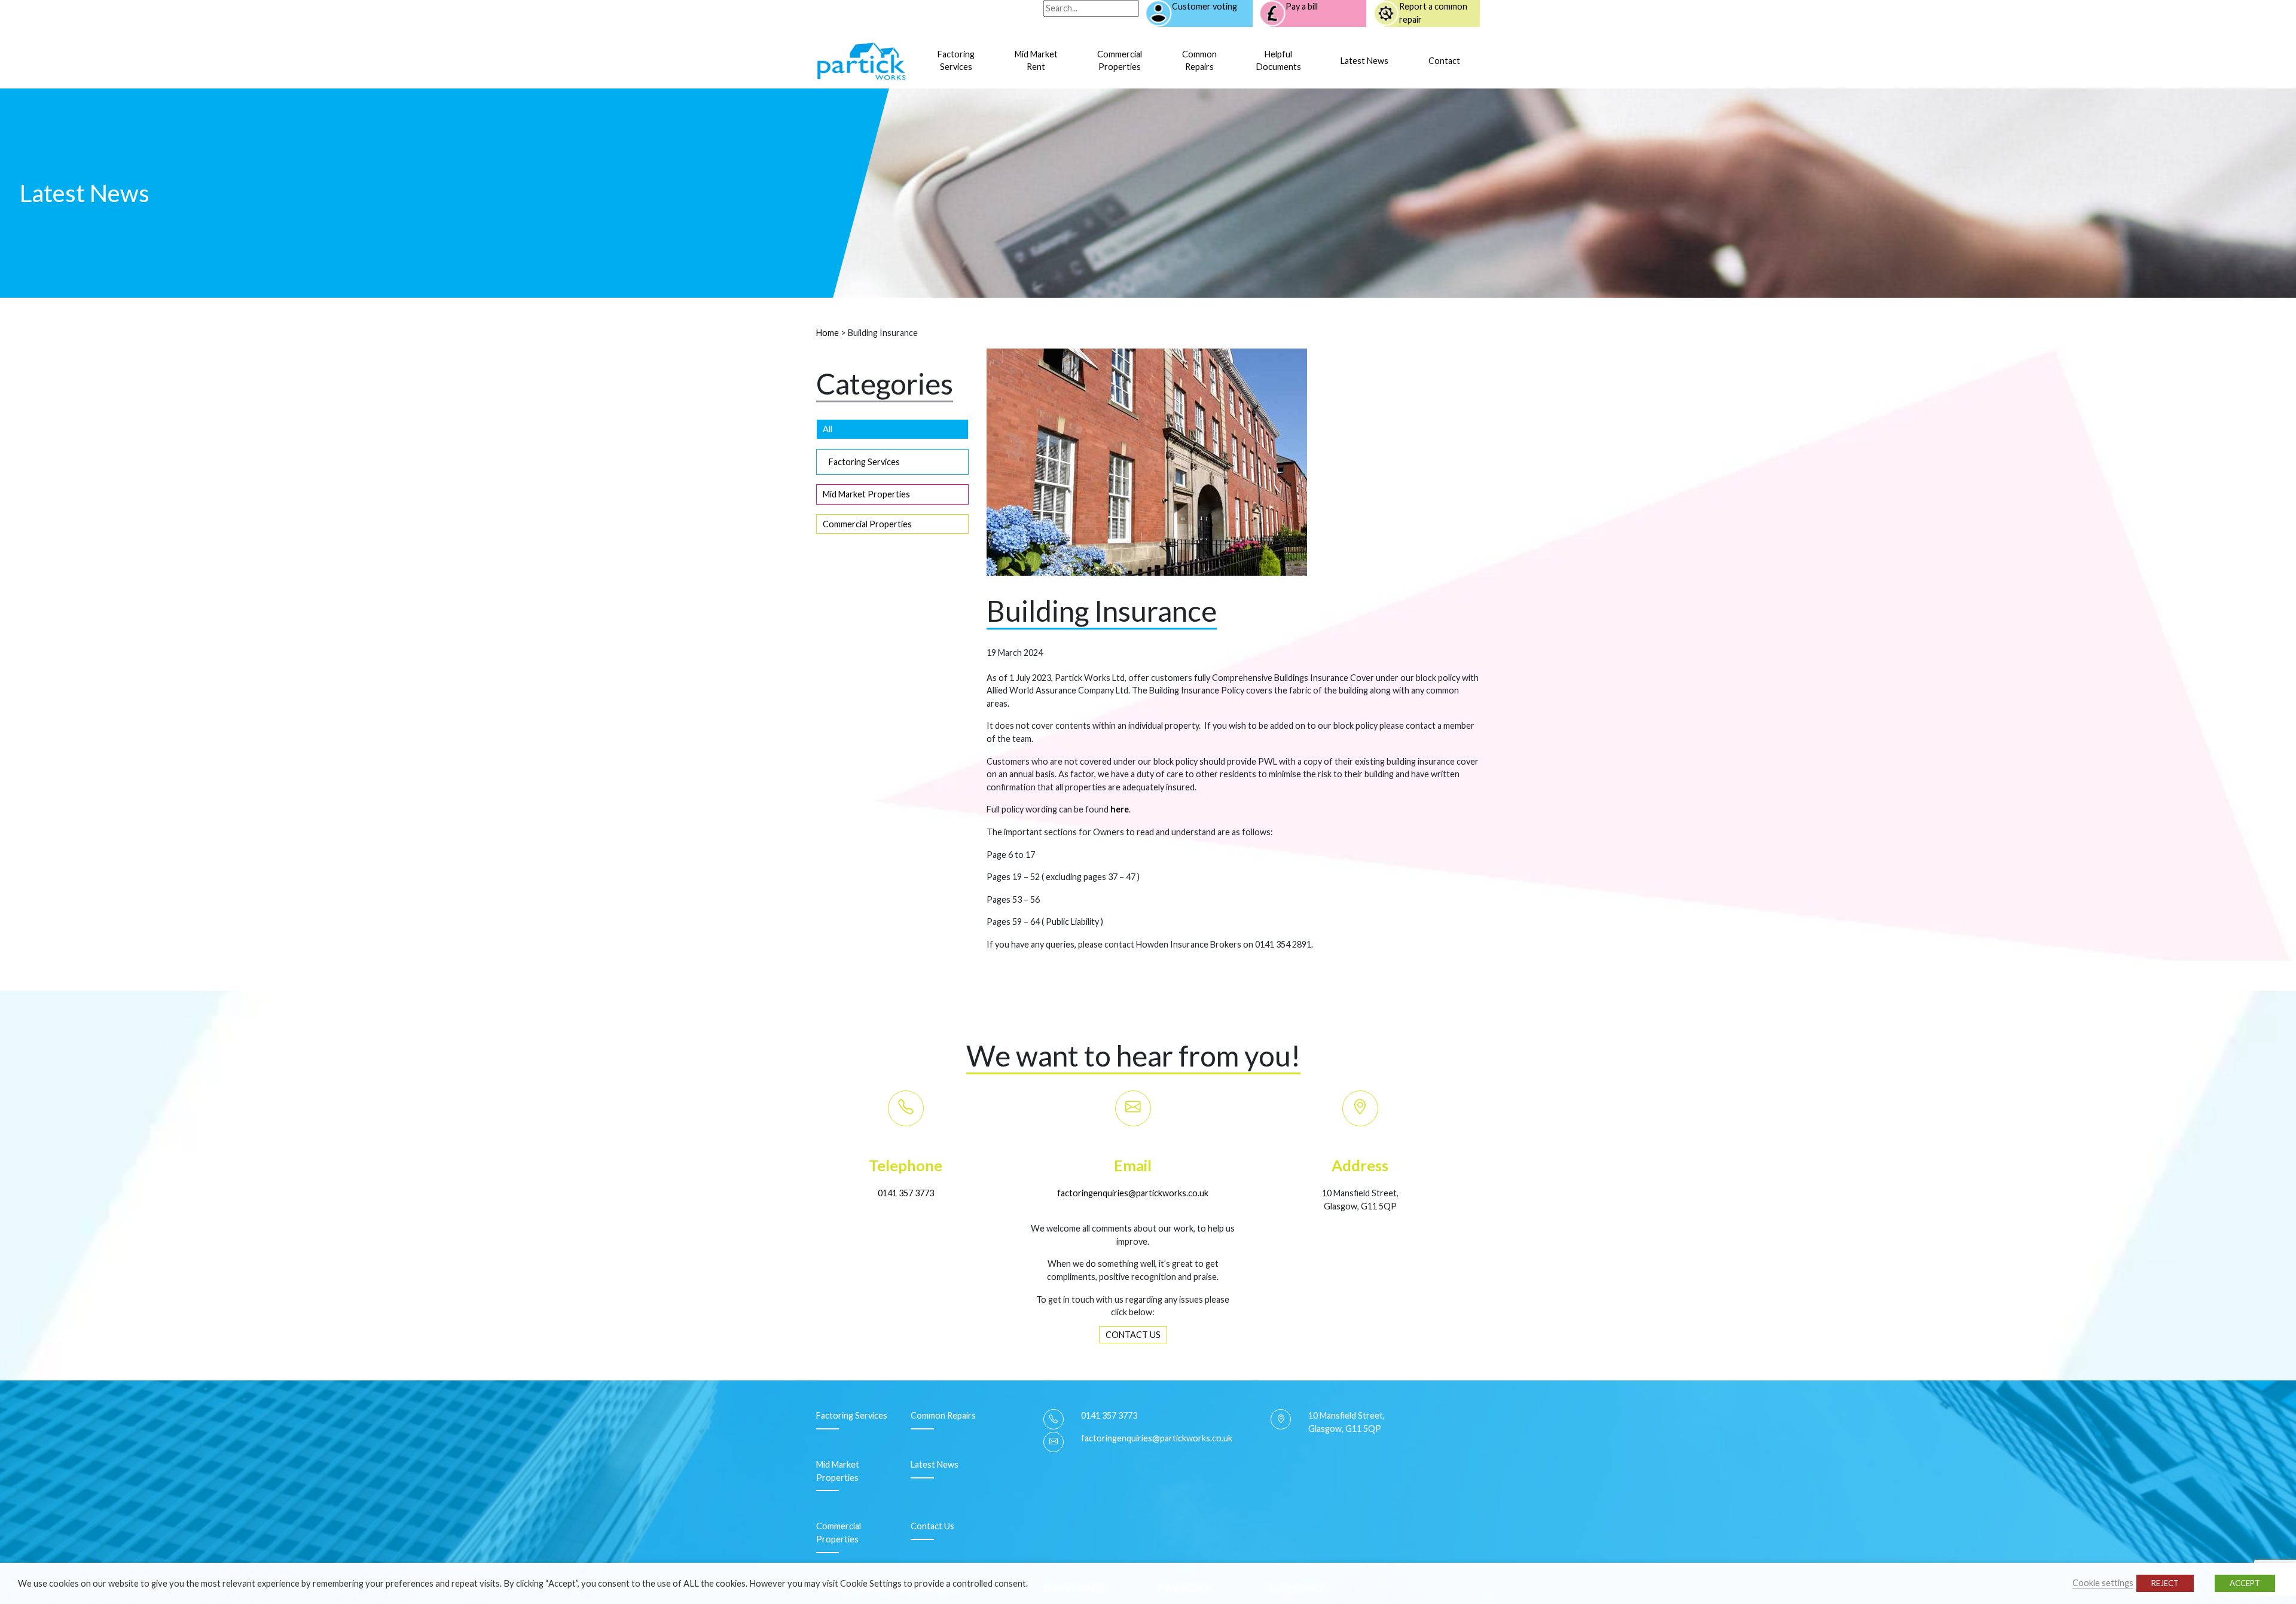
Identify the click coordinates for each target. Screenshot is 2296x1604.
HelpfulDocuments (1279, 61)
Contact (1444, 61)
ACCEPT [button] (2245, 1583)
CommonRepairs (1199, 61)
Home (828, 333)
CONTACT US (1133, 1335)
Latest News (1364, 61)
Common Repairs (943, 1415)
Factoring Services (864, 462)
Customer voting (1205, 6)
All (828, 429)
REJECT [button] (2165, 1583)
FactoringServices (956, 61)
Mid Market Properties (866, 494)
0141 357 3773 (906, 1193)
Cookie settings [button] (2103, 1583)
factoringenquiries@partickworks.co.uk (1133, 1193)
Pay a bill (1302, 6)
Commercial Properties (867, 524)
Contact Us (932, 1526)
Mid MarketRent (1036, 61)
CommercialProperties (1120, 61)
